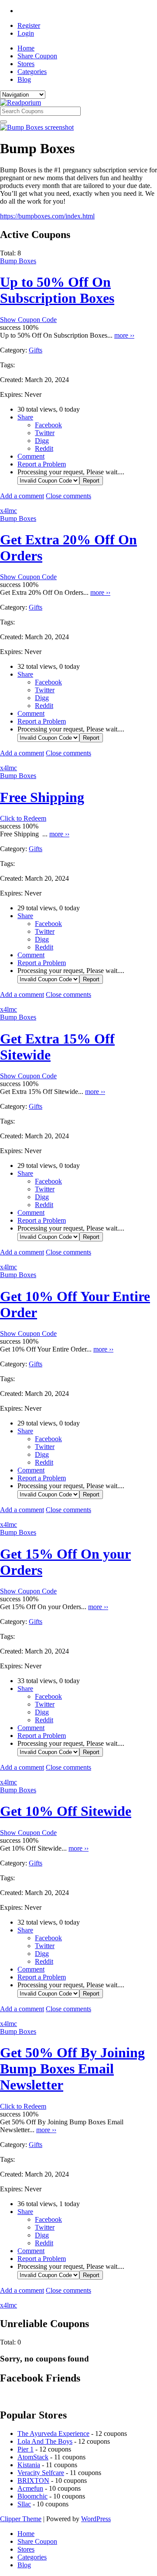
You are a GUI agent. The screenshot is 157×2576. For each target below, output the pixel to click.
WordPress (96, 2519)
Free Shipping (42, 797)
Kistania (29, 2465)
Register (29, 25)
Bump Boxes (18, 261)
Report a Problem (42, 464)
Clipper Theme (21, 2519)
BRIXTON (33, 2480)
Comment (31, 456)
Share (25, 417)
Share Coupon (37, 56)
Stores (26, 64)
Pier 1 (26, 2449)
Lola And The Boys (45, 2441)
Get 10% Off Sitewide (66, 1811)
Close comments (68, 496)
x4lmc (9, 511)
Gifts (36, 350)
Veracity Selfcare (41, 2473)
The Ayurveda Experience (53, 2433)
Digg (42, 441)
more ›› (124, 335)
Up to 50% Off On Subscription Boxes (57, 290)
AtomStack (33, 2457)
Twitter (45, 433)
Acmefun (30, 2488)
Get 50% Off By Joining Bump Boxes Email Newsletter (72, 2069)
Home (26, 48)
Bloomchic (32, 2496)
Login (26, 33)
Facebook (48, 425)
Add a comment (22, 496)
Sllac (24, 2504)
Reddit (44, 448)
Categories (32, 72)
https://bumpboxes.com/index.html (47, 216)
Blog (24, 79)
